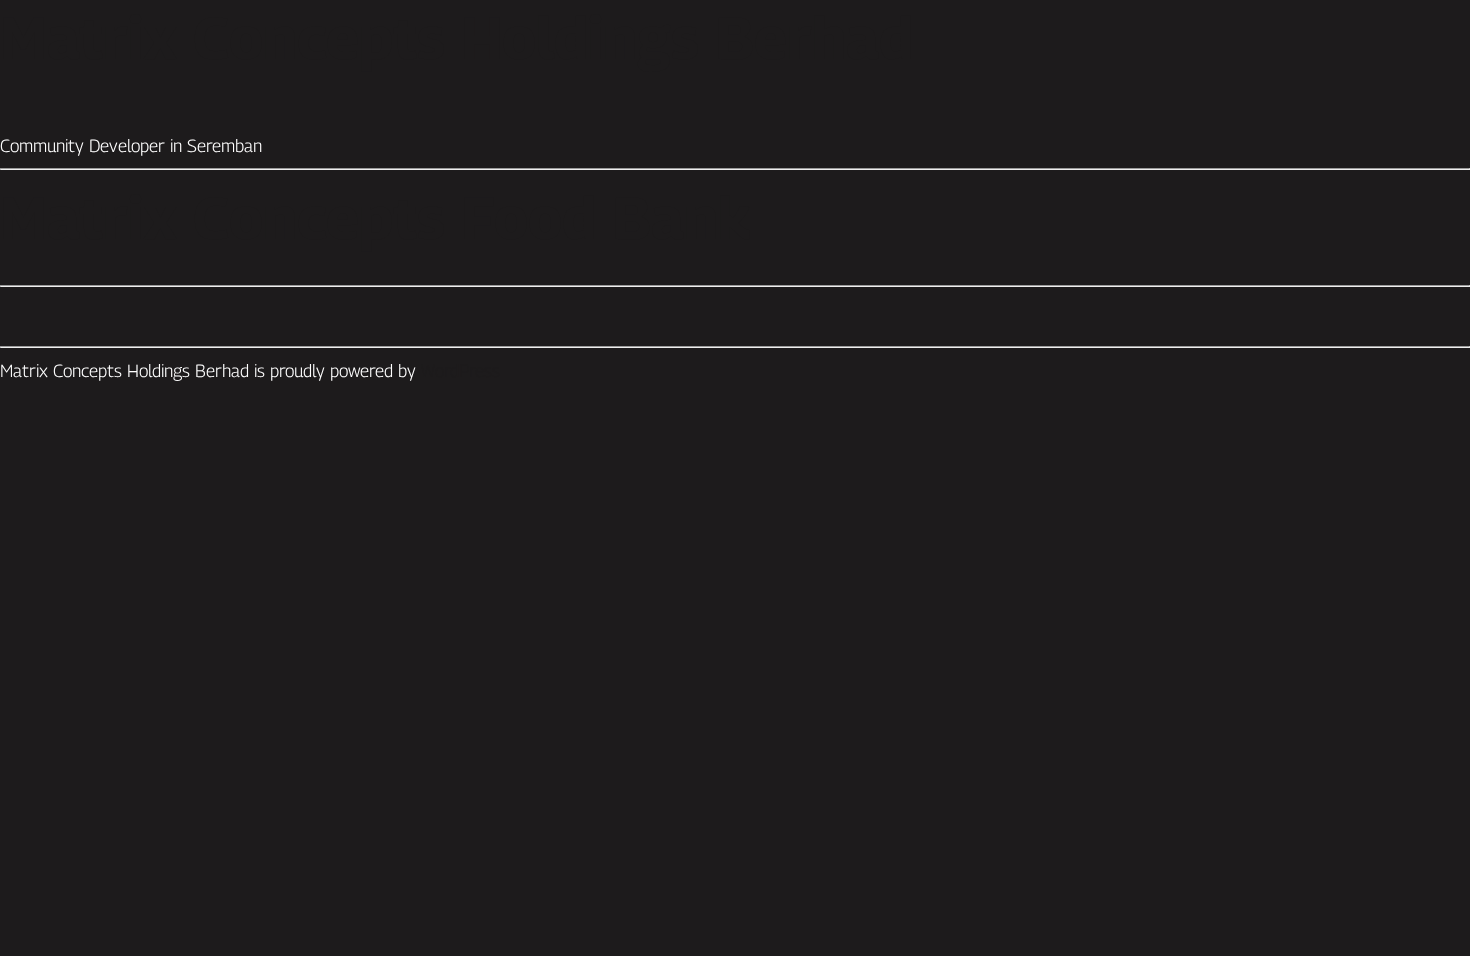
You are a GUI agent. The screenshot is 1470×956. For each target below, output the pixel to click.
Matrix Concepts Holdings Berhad (456, 37)
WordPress (460, 370)
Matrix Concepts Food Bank (375, 217)
